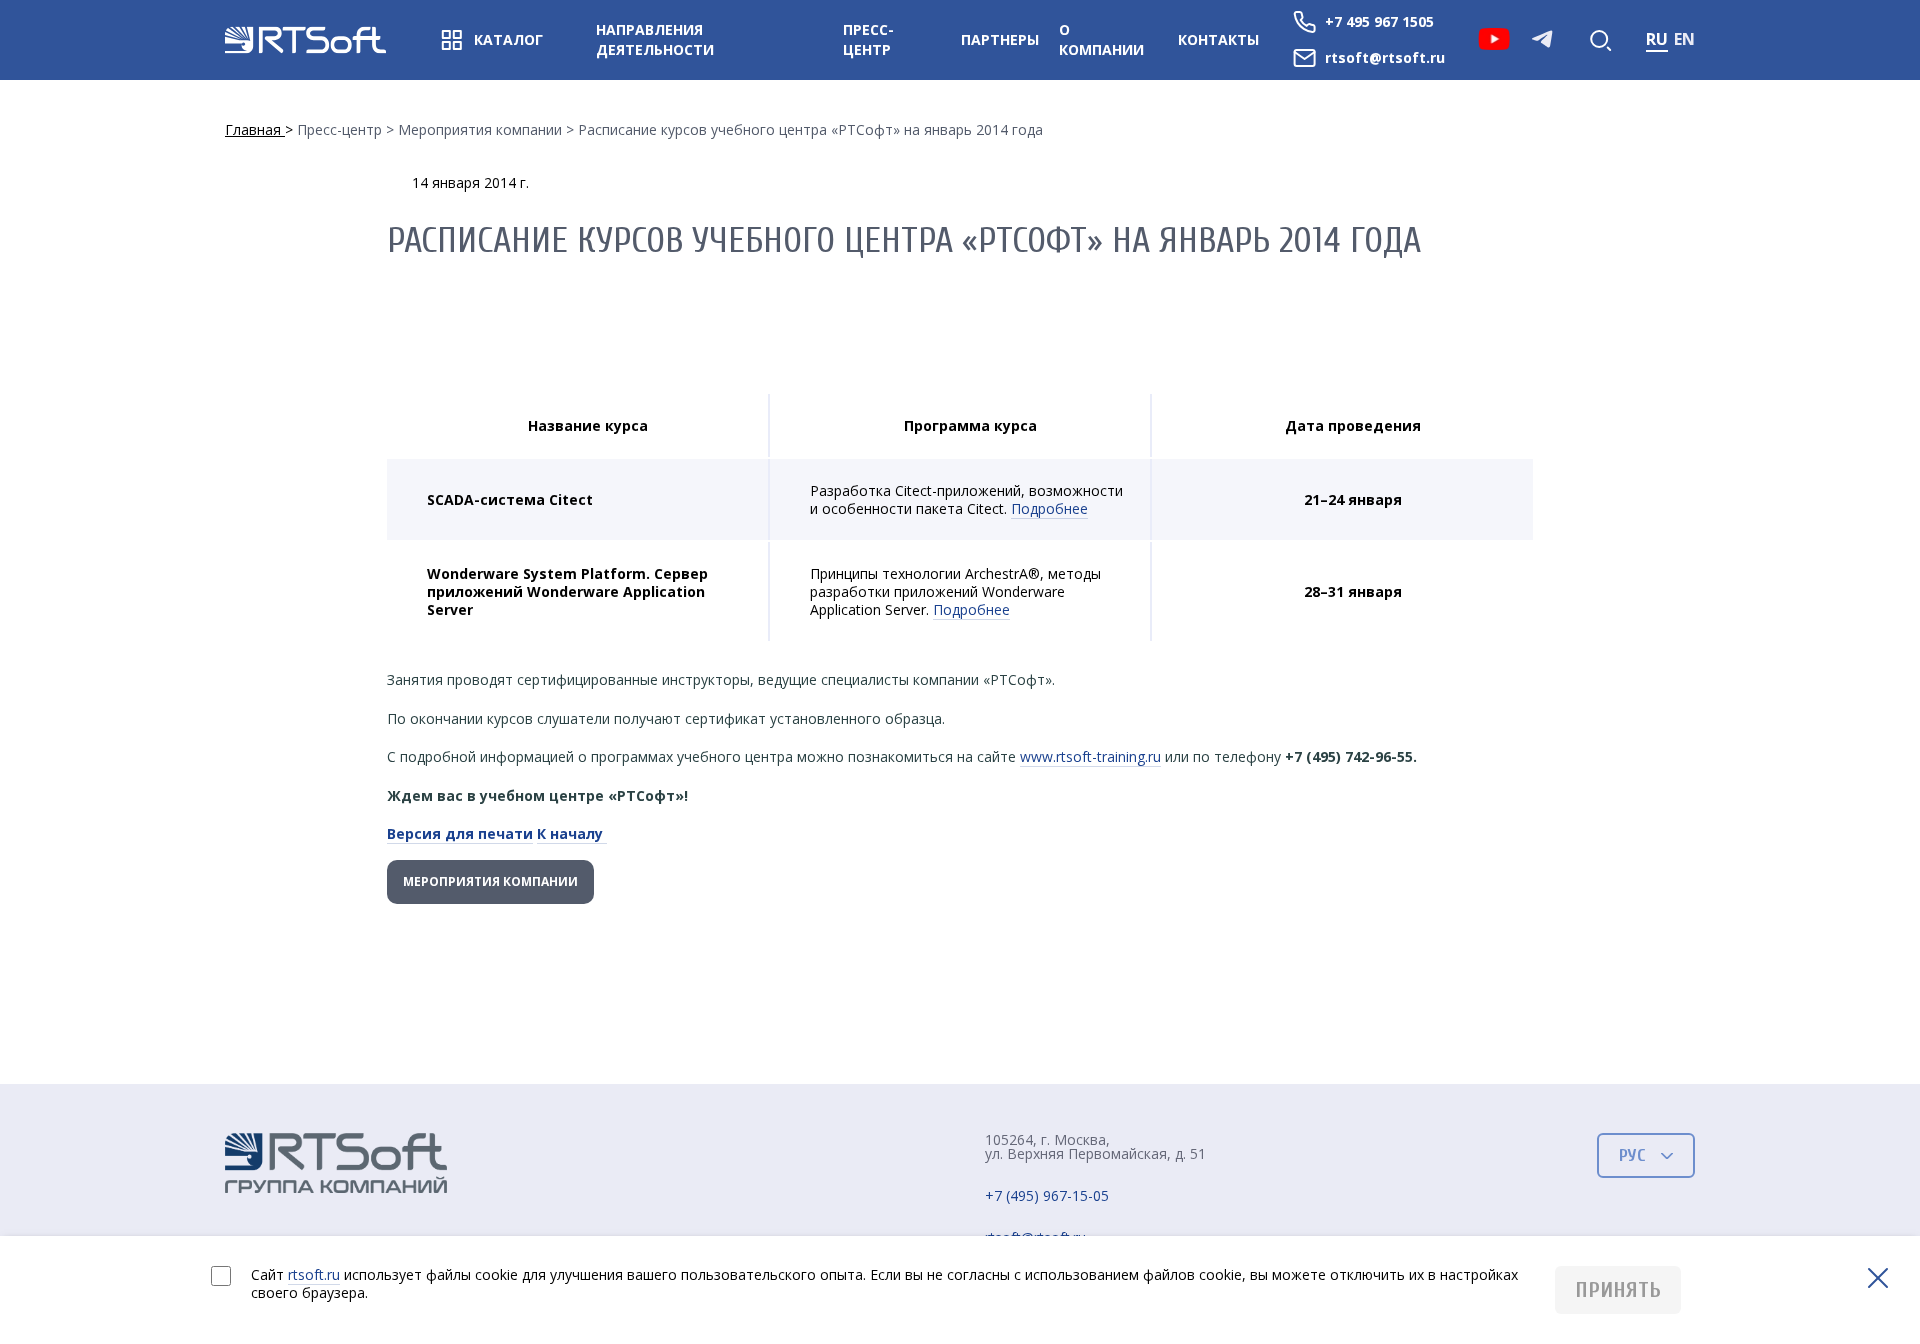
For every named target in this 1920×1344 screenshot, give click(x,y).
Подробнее (1049, 508)
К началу (572, 833)
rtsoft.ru (314, 1274)
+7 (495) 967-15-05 (1047, 1196)
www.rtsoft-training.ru (1090, 756)
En (1684, 39)
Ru (1657, 39)
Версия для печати (460, 833)
